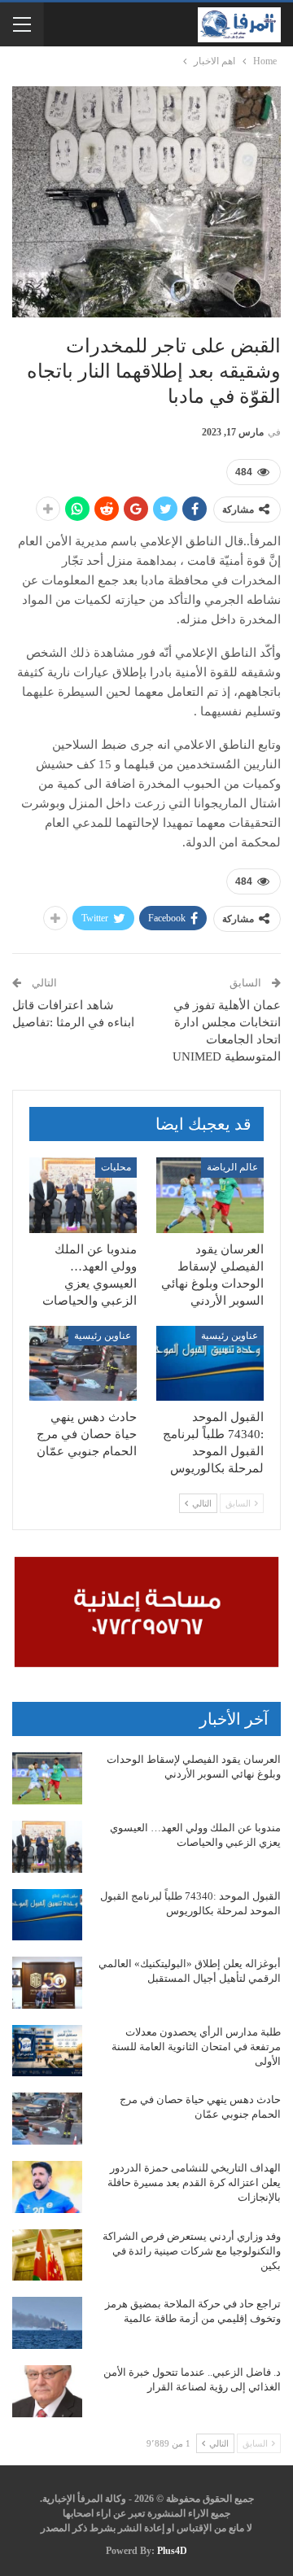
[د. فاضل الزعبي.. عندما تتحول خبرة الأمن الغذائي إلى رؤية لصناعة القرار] (47, 2391)
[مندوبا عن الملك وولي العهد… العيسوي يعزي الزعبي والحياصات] (83, 1195)
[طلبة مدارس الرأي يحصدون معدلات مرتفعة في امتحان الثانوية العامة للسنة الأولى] (47, 2051)
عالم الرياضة (232, 1167)
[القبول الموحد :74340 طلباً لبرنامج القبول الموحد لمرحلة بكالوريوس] (210, 1363)
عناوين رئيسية (230, 1336)
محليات (116, 1167)
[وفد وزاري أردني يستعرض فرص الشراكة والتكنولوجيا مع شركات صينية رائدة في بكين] (47, 2255)
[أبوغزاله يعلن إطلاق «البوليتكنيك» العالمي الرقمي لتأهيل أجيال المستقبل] (47, 1983)
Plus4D (172, 2551)
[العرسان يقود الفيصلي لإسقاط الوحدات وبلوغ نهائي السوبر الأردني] (210, 1195)
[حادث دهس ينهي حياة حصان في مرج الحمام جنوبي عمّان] (83, 1363)
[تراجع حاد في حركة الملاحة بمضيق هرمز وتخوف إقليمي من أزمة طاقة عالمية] (47, 2323)
